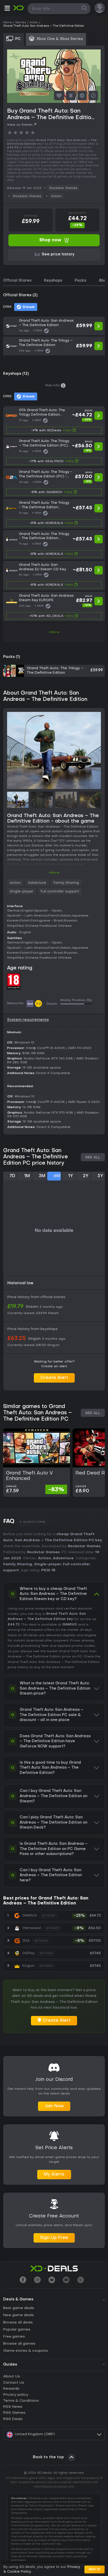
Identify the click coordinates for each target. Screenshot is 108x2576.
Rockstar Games (63, 188)
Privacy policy (16, 2395)
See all (93, 1157)
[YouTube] (52, 2280)
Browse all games (19, 2344)
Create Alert (54, 1378)
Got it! (94, 2569)
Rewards (11, 2389)
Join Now (54, 2106)
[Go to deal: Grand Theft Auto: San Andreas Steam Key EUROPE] (54, 607)
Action (56, 196)
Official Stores (17, 281)
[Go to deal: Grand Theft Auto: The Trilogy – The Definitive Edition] (54, 346)
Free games (14, 2337)
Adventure (37, 883)
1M (27, 1176)
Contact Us (14, 2383)
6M (57, 1176)
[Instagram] (37, 2280)
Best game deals (19, 2308)
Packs (80, 281)
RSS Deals (13, 2419)
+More (54, 632)
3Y (100, 1176)
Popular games (17, 2330)
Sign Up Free (54, 2238)
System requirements (28, 1020)
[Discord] (66, 2280)
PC (80, 1657)
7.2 (38, 1004)
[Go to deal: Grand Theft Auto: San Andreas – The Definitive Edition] (54, 326)
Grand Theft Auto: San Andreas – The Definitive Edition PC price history (36, 1157)
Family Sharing (66, 883)
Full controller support (60, 892)
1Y (71, 1176)
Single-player (21, 892)
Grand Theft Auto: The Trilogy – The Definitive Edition (55, 670)
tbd (30, 1004)
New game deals (18, 2315)
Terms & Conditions (21, 2401)
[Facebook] (23, 2280)
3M (42, 1176)
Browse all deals (18, 2323)
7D (12, 1176)
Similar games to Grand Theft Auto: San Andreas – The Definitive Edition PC (37, 1413)
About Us (12, 2376)
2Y (86, 1176)
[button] (7, 9)
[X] (81, 2280)
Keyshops (53, 281)
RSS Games (14, 2413)
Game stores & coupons (26, 2351)
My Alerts (54, 2175)
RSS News (13, 2407)
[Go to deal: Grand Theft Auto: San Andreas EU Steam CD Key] (54, 576)
